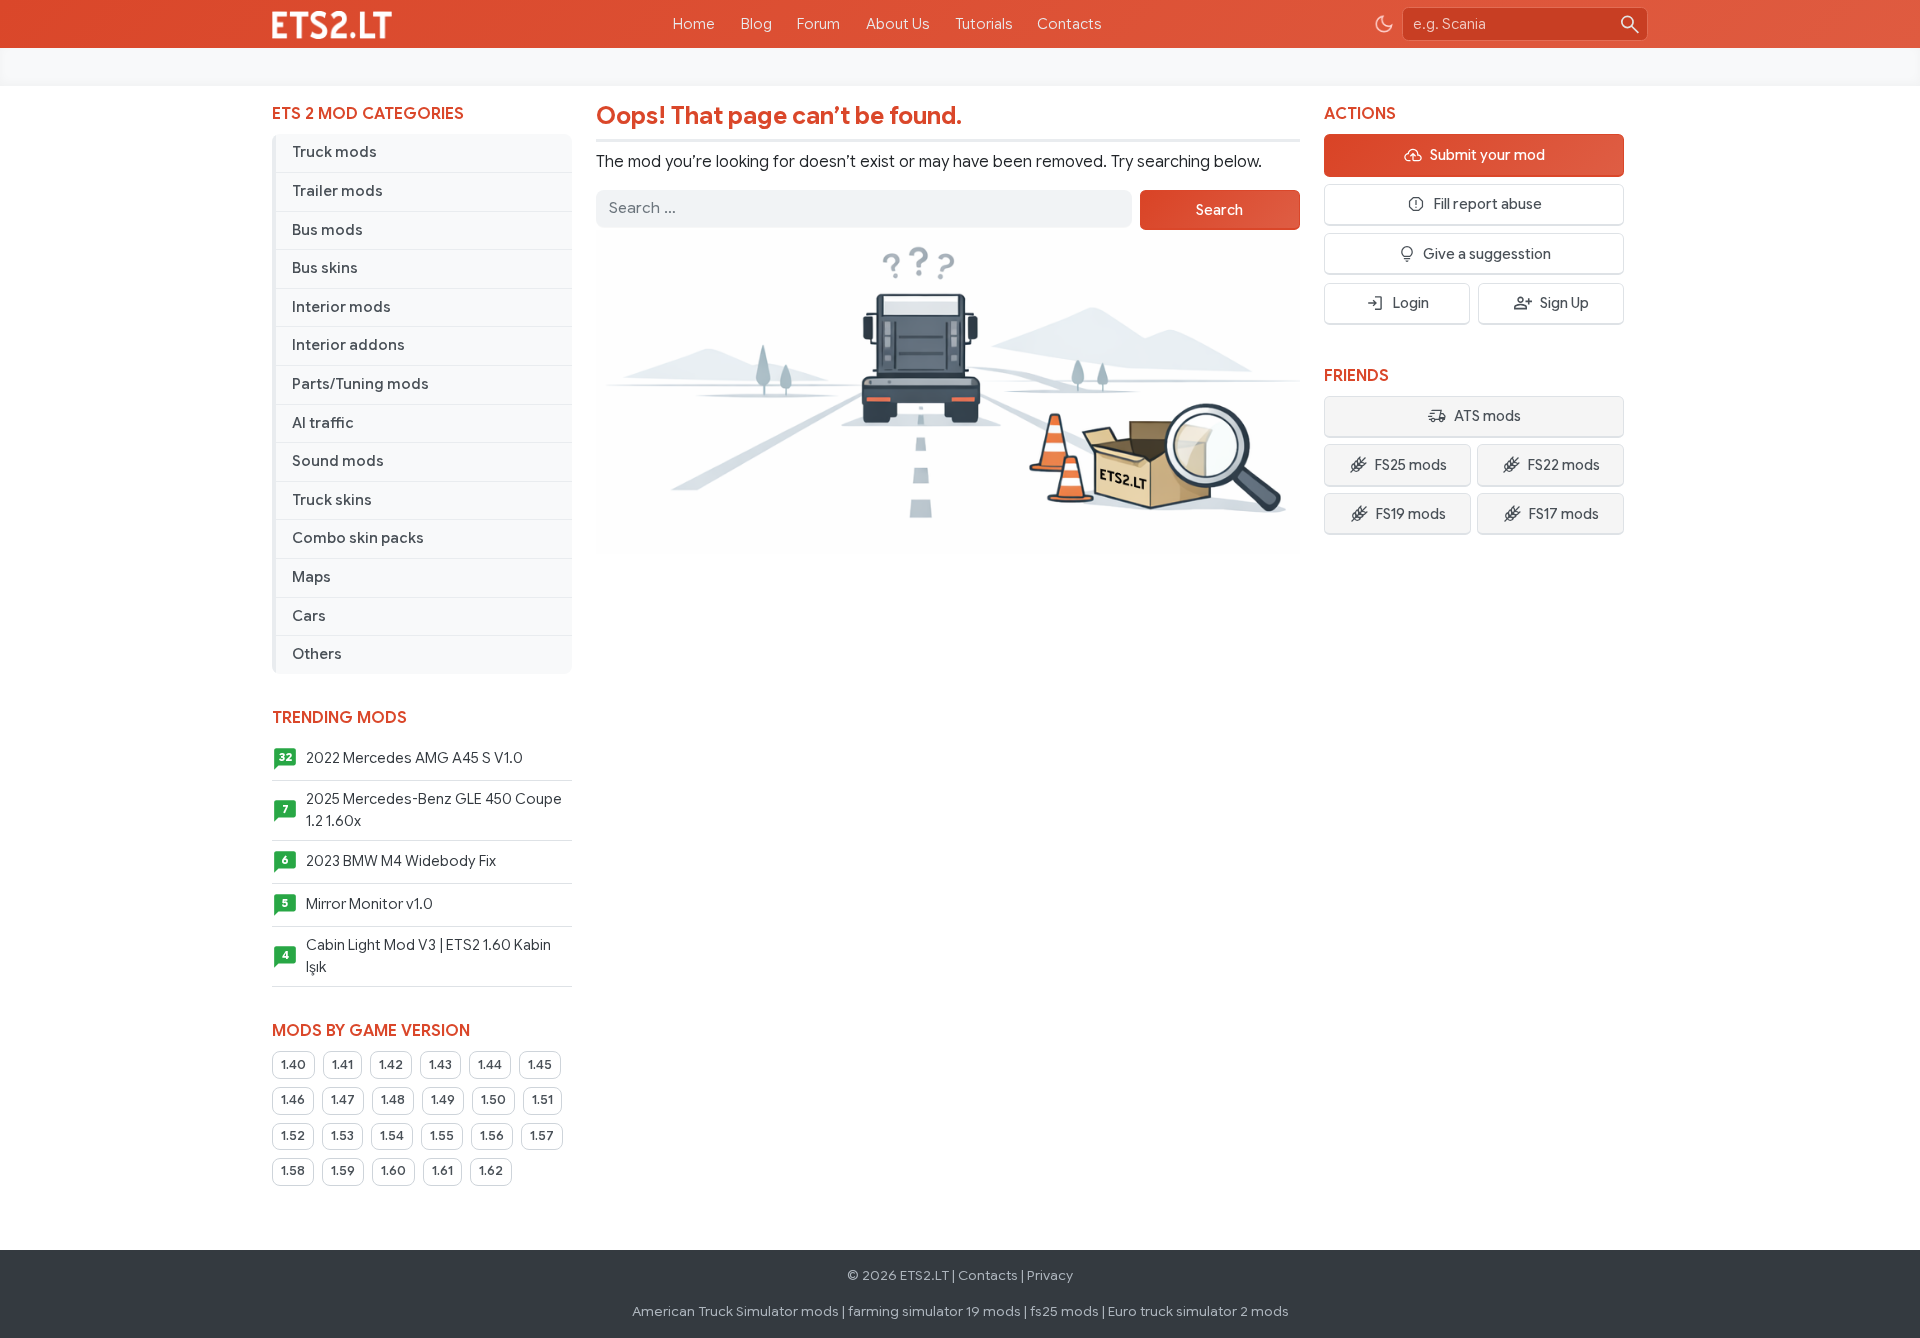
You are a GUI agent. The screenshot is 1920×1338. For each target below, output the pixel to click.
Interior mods (341, 307)
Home (694, 24)
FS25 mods (1410, 465)
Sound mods (338, 461)
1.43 (440, 1065)
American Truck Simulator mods (735, 1311)
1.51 (542, 1100)
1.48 (393, 1100)
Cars (309, 616)
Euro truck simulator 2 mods (1198, 1311)
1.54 (392, 1136)
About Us (897, 24)
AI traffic (323, 423)
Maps (311, 577)
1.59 (343, 1171)
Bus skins (325, 268)
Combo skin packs (358, 538)
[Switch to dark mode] (1384, 24)
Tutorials (983, 24)
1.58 (293, 1171)
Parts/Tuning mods (360, 384)
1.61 (442, 1171)
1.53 (342, 1136)
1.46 (293, 1100)
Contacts (1069, 24)
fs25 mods (1064, 1311)
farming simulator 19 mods (934, 1311)
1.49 (443, 1100)
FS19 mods (1410, 514)
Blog (756, 24)
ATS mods (1487, 416)
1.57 (542, 1136)
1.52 (293, 1136)
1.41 (342, 1065)
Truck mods (334, 152)
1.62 (491, 1171)
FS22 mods (1563, 465)
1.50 (493, 1100)
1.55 (442, 1136)
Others (317, 654)
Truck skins (332, 500)
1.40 (293, 1065)
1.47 (343, 1100)
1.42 (391, 1065)
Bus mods (327, 230)
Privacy (1050, 1275)
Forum (818, 24)
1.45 (540, 1065)
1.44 (490, 1065)
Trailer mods (337, 191)
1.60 (393, 1171)
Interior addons (348, 345)
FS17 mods (1563, 514)
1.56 (492, 1136)
